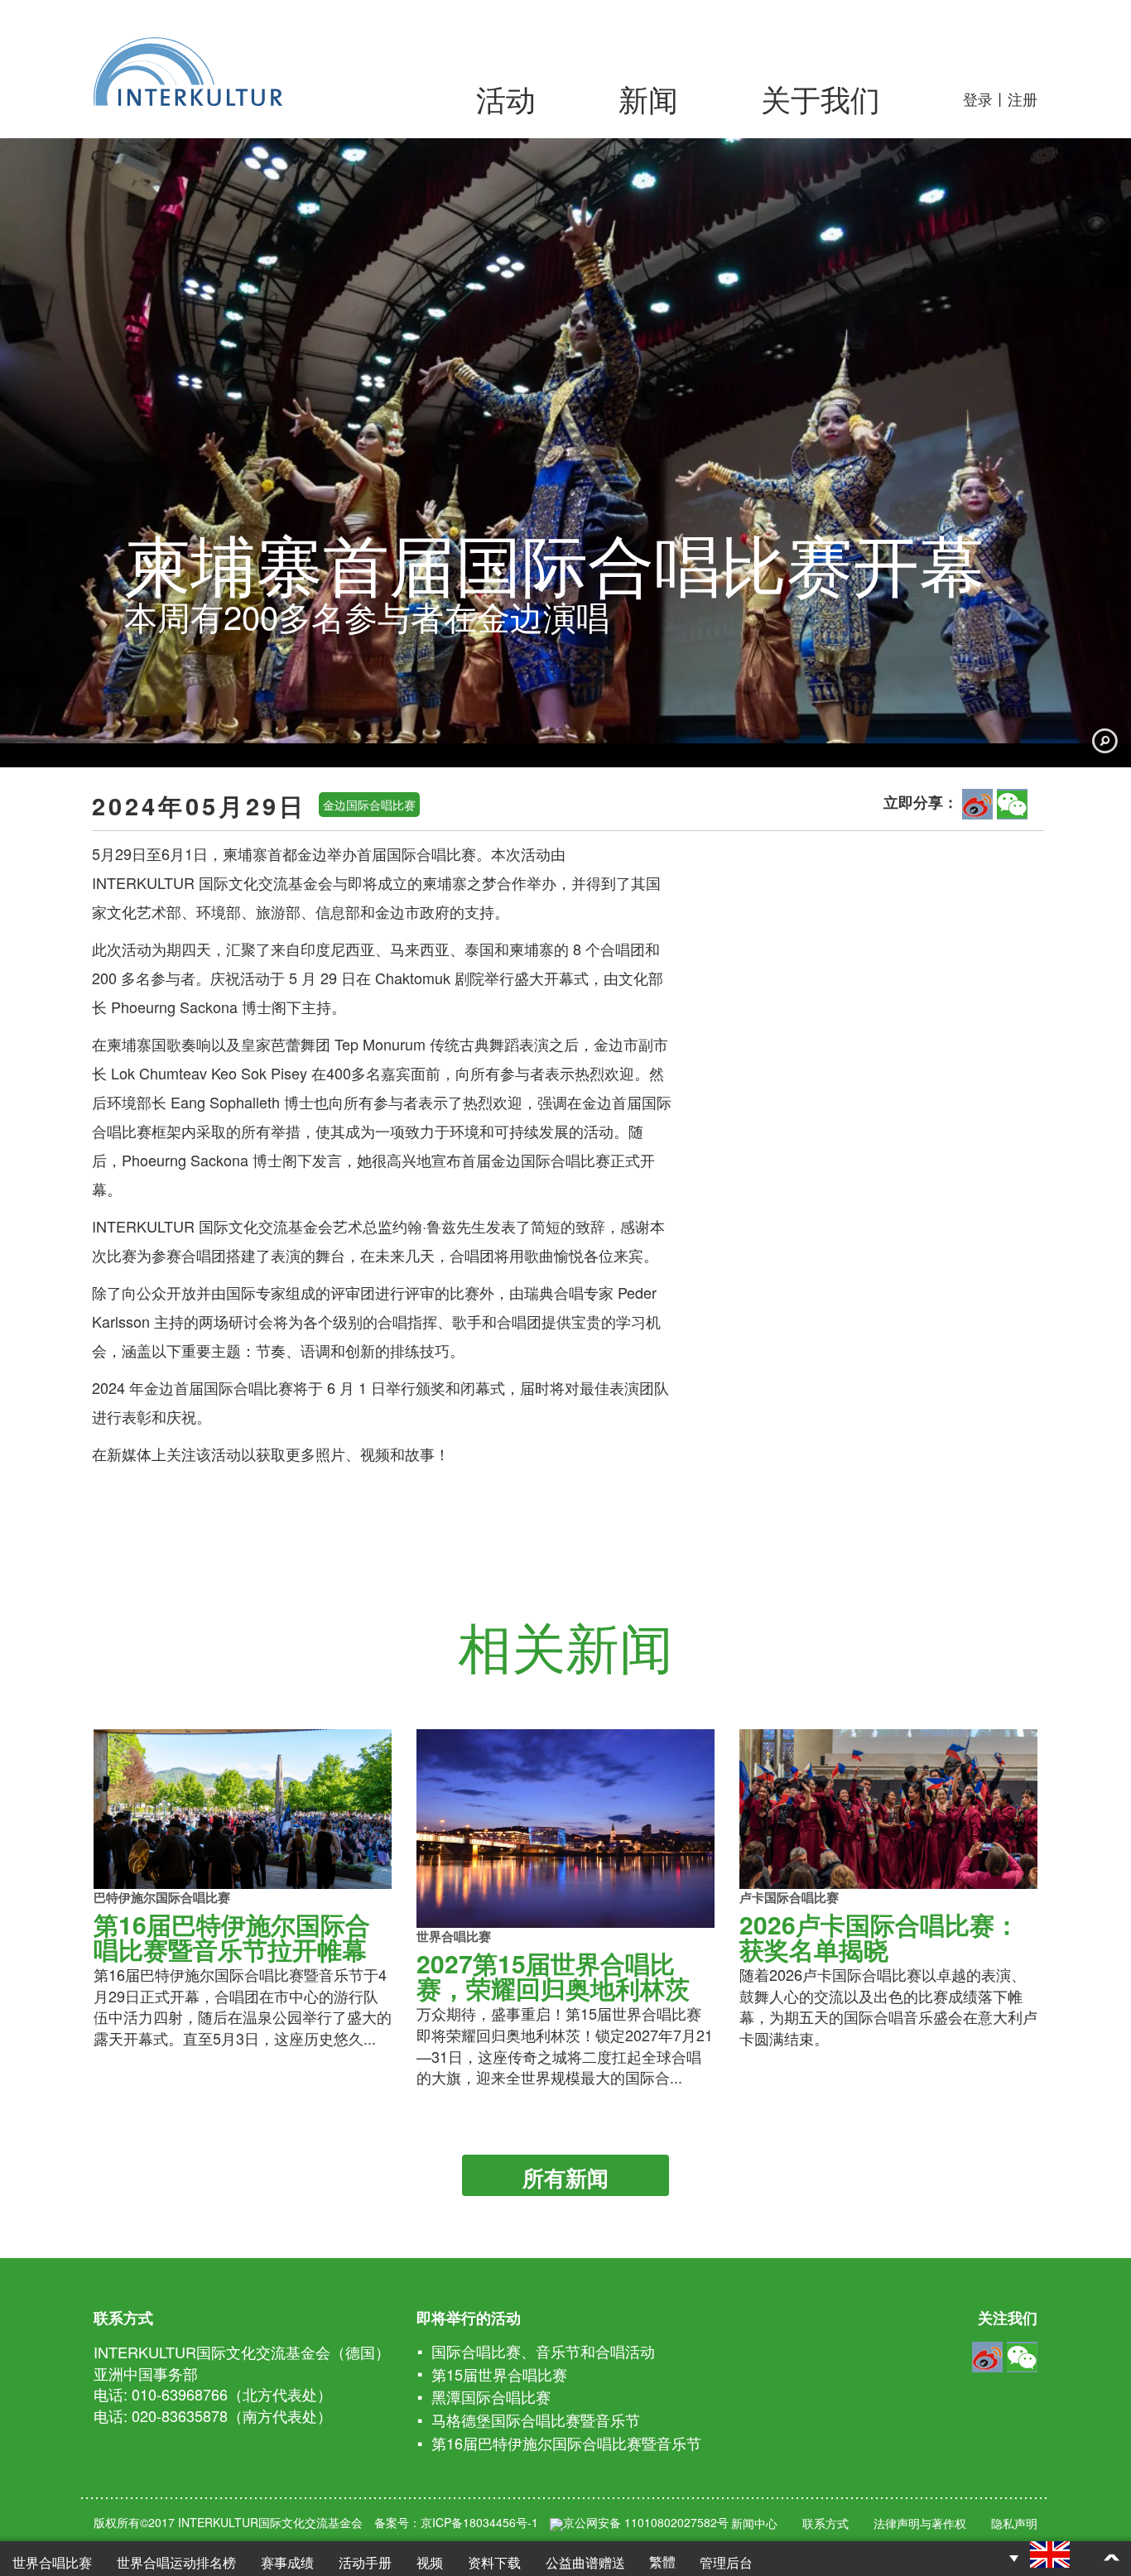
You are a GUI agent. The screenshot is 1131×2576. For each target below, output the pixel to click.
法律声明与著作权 (920, 2523)
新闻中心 (754, 2523)
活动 (506, 98)
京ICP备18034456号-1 (479, 2522)
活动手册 (365, 2562)
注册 (1023, 99)
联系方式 (825, 2523)
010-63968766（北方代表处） (232, 2394)
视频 (430, 2562)
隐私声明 (1014, 2523)
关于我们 (821, 98)
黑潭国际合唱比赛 (491, 2396)
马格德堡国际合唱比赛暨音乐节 (536, 2420)
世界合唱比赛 (52, 2562)
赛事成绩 (287, 2562)
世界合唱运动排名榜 (176, 2562)
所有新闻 (565, 2177)
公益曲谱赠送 (585, 2562)
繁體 (662, 2562)
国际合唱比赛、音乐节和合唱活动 (543, 2351)
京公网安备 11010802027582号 (646, 2522)
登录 (978, 99)
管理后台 (726, 2562)
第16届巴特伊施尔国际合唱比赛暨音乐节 (566, 2443)
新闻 (648, 98)
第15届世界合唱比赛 (499, 2374)
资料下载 (494, 2562)
